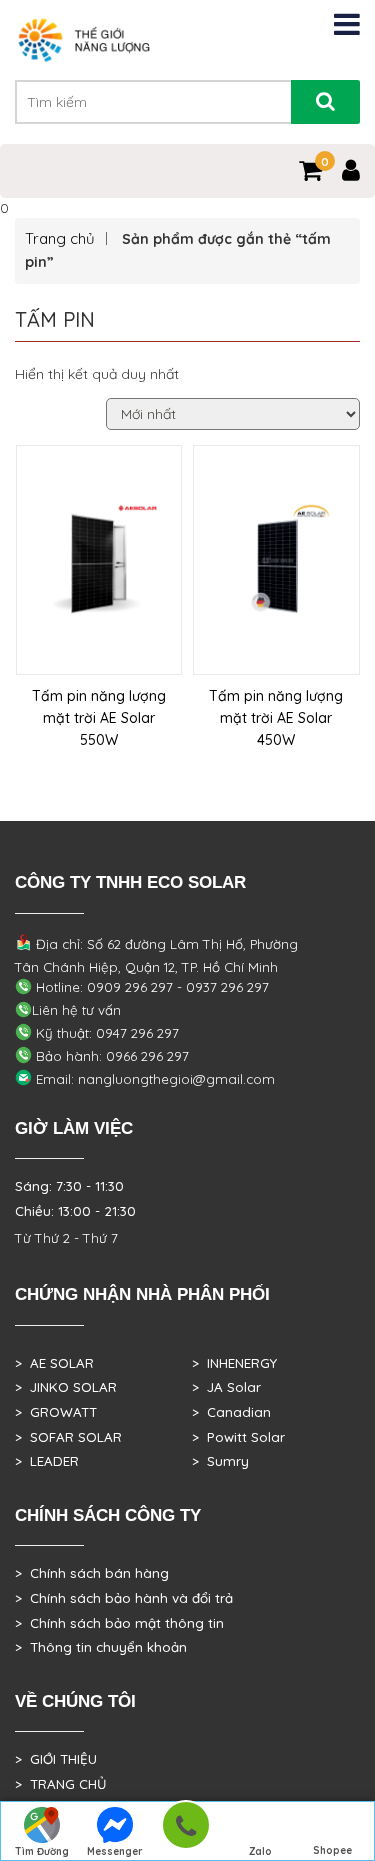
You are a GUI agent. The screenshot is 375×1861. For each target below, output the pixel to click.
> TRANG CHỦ (60, 1784)
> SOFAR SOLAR (68, 1437)
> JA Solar (226, 1387)
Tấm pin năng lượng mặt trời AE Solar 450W (276, 718)
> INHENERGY (234, 1363)
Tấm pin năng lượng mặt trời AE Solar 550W (99, 718)
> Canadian (231, 1412)
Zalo (260, 1851)
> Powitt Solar (238, 1437)
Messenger (115, 1851)
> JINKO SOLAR (66, 1387)
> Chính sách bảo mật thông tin (119, 1623)
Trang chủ (60, 238)
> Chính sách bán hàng (92, 1573)
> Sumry (220, 1461)
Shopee (332, 1850)
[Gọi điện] (185, 1831)
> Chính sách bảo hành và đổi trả (124, 1598)
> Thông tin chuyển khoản (101, 1647)
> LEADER (47, 1461)
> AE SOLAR (54, 1363)
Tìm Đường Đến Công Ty (42, 1853)
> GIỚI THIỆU (56, 1759)
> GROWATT (56, 1412)
